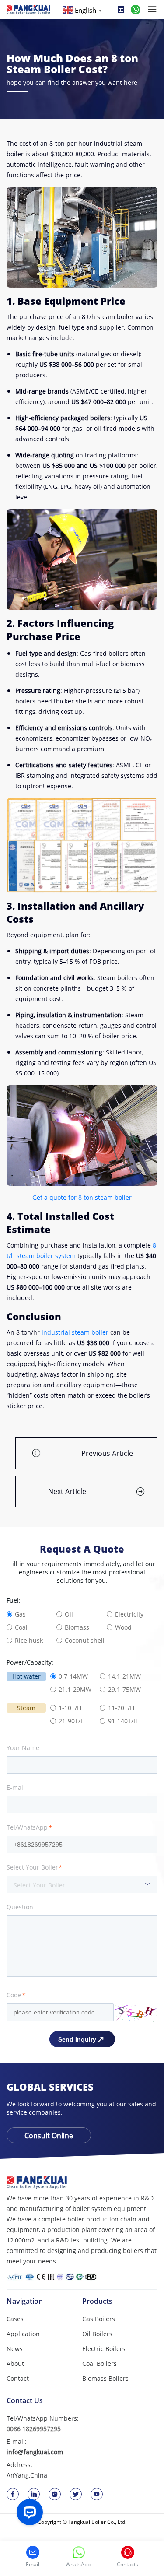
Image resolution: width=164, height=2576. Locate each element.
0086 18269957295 (34, 2429)
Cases (15, 2319)
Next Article (67, 1491)
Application (23, 2334)
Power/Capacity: (30, 1662)
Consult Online (49, 2136)
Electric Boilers (104, 2349)
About (15, 2363)
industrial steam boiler (75, 1332)
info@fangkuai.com (35, 2452)
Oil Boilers (97, 2334)
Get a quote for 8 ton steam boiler (82, 1197)
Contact (18, 2378)
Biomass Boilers (105, 2378)
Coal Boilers (99, 2363)
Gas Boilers (99, 2319)
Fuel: (14, 1600)
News (15, 2349)
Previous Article (107, 1453)
